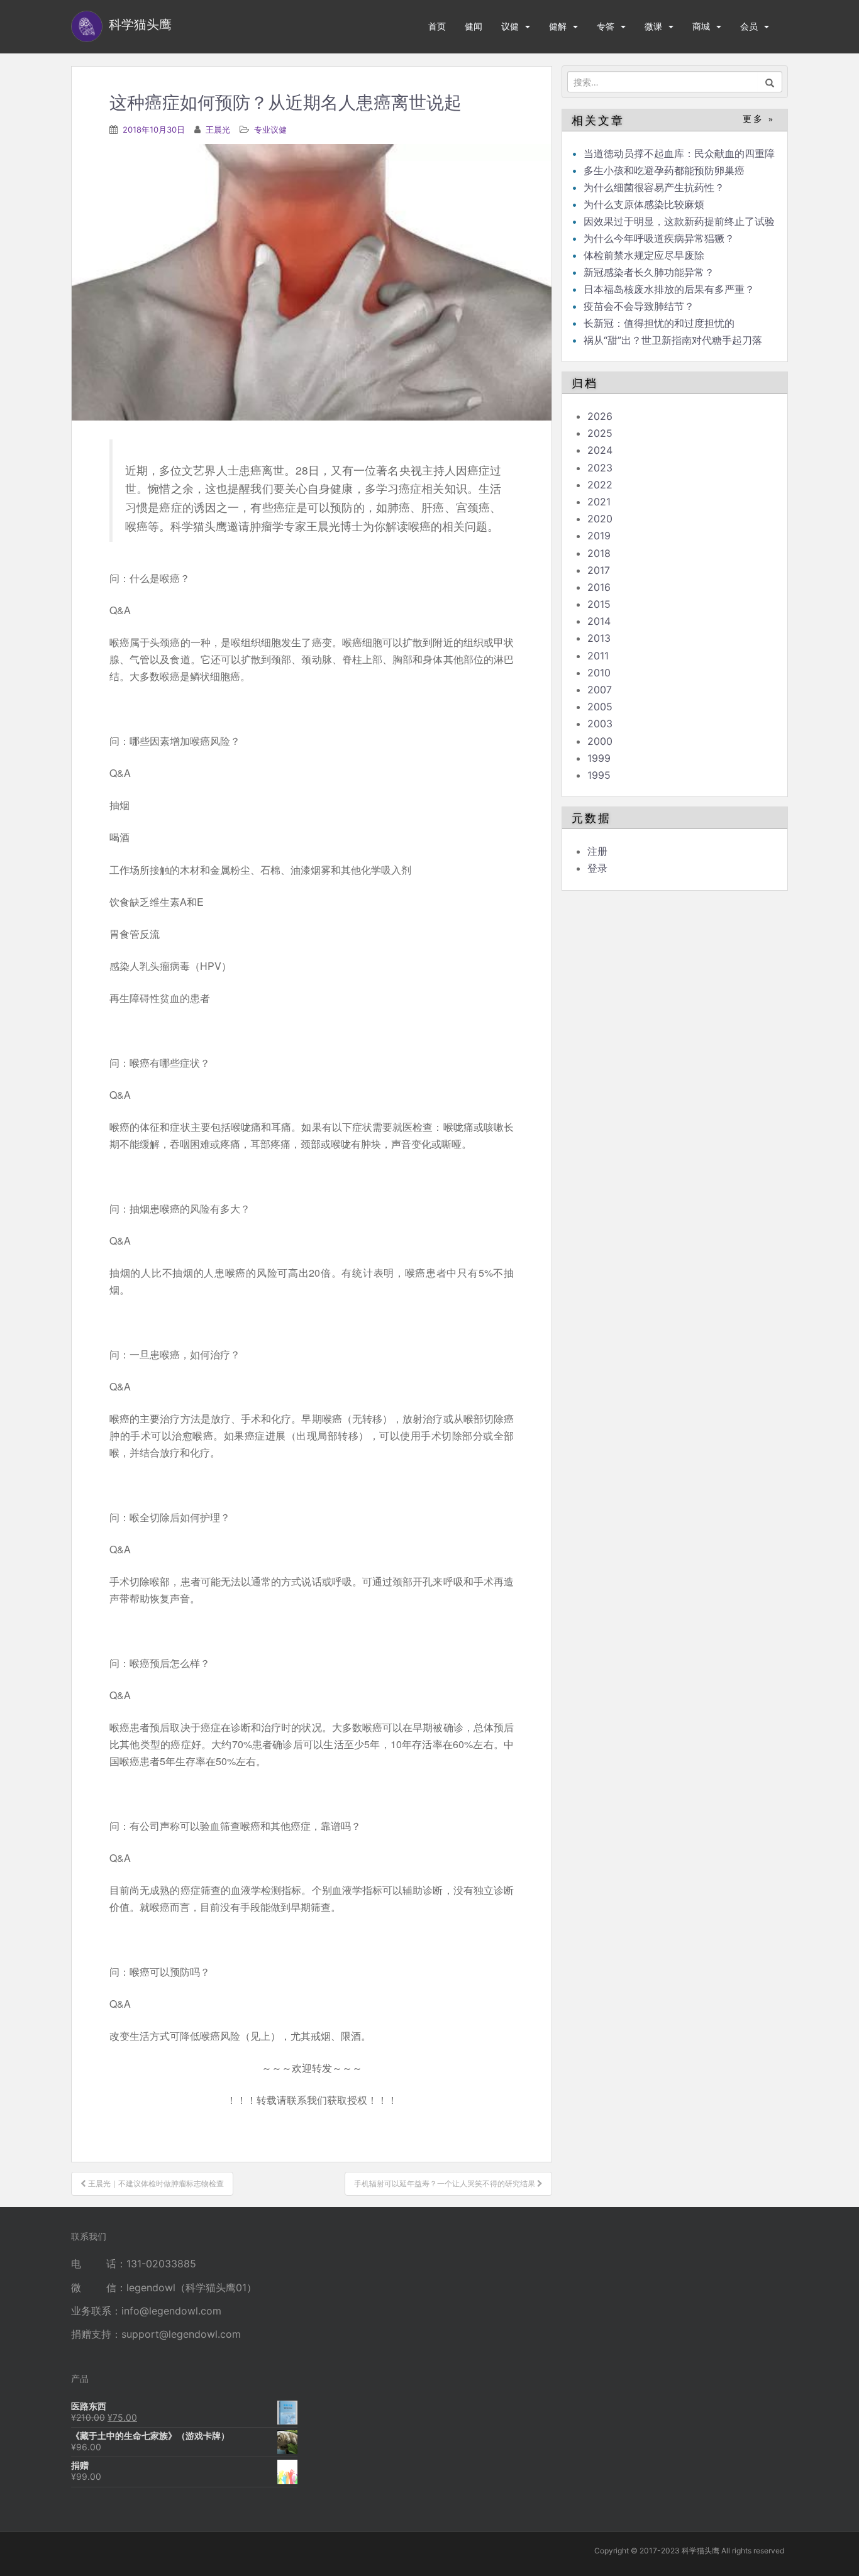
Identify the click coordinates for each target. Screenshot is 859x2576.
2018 (599, 553)
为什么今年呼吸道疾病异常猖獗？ (659, 238)
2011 (598, 656)
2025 (600, 433)
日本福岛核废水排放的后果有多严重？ (669, 289)
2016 (599, 587)
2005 (600, 707)
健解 (558, 26)
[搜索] (770, 82)
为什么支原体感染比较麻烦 (644, 204)
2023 (600, 468)
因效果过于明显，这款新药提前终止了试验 (679, 221)
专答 (606, 26)
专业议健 (270, 129)
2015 (599, 604)
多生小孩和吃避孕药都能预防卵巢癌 (664, 170)
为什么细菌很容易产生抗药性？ (654, 187)
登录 (597, 868)
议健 (510, 26)
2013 (599, 638)
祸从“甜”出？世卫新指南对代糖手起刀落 (673, 340)
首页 (437, 26)
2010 (599, 673)
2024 (600, 450)
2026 (600, 416)
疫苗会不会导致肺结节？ (639, 306)
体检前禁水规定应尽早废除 (644, 255)
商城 (701, 26)
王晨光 (218, 129)
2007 (600, 690)
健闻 (474, 26)
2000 (600, 741)
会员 (749, 26)
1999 (599, 758)
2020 (600, 519)
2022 (600, 485)
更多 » (759, 119)
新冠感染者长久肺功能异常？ (649, 272)
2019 (599, 536)
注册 (597, 851)
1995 (599, 775)
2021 (599, 502)
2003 (600, 724)
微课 (653, 26)
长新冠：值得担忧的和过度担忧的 (659, 323)
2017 (599, 570)
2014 (599, 621)
